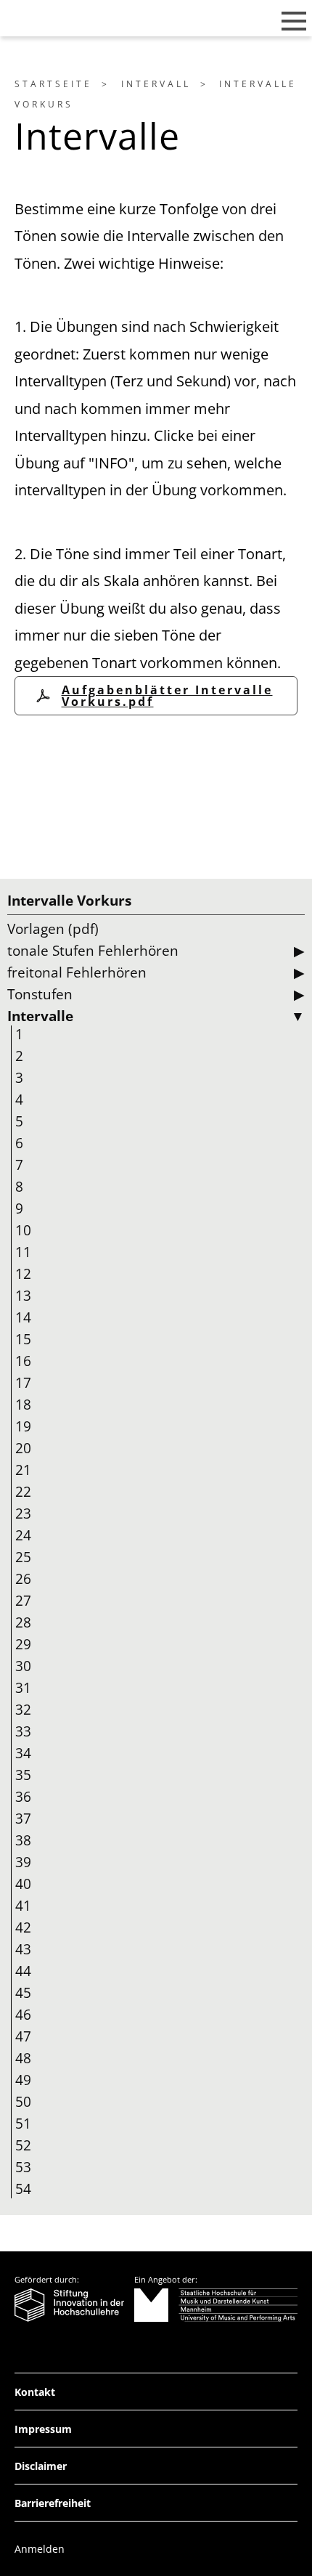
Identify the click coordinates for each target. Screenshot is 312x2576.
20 (23, 1448)
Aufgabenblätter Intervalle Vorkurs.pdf (167, 696)
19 (23, 1426)
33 (23, 1731)
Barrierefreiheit (53, 2503)
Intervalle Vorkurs (69, 901)
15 (23, 1339)
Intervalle (40, 1016)
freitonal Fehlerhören (77, 972)
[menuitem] (65, 84)
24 (23, 1535)
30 (23, 1666)
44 (23, 1971)
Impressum (43, 2429)
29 (23, 1644)
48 (23, 2058)
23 (23, 1513)
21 (23, 1470)
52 (23, 2145)
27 (23, 1601)
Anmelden (40, 2549)
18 (23, 1405)
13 (23, 1296)
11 (23, 1252)
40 (23, 1884)
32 (23, 1710)
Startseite (53, 84)
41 (23, 1906)
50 (23, 2102)
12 (23, 1274)
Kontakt (35, 2392)
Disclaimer (41, 2466)
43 (23, 1949)
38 (23, 1840)
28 (23, 1622)
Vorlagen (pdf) (53, 929)
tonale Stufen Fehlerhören (93, 951)
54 (23, 2189)
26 (23, 1579)
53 (23, 2167)
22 (23, 1492)
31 (23, 1688)
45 (23, 1993)
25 (23, 1557)
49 (23, 2080)
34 (23, 1753)
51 (23, 2124)
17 (23, 1383)
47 (23, 2036)
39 (23, 1862)
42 (23, 1927)
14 (23, 1317)
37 (23, 1819)
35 (23, 1775)
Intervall (156, 84)
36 (23, 1797)
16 (23, 1361)
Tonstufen (40, 994)
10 (23, 1230)
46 (23, 2015)
